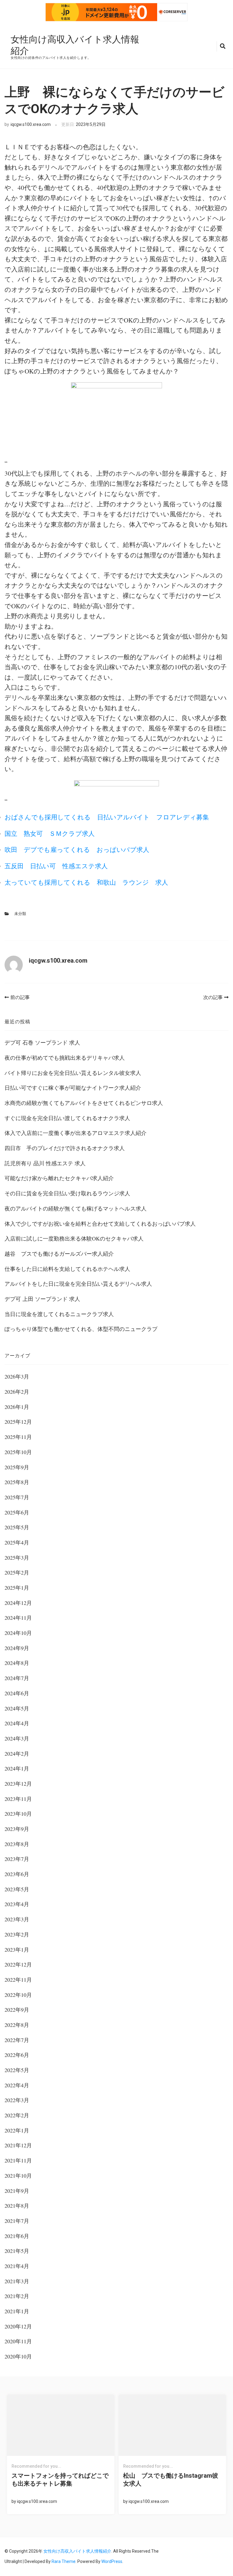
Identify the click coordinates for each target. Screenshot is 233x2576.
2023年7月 (17, 1859)
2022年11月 (18, 1980)
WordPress (112, 2561)
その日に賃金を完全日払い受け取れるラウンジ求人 (67, 1193)
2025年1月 (17, 1588)
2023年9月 (17, 1829)
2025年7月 (17, 1497)
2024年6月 (17, 1693)
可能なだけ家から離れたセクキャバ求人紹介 (59, 1178)
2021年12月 (18, 2145)
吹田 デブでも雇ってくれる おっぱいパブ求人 (77, 849)
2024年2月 (17, 1754)
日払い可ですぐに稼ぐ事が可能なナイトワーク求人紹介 (73, 1088)
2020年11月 (18, 2341)
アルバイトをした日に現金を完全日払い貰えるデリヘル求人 (78, 1284)
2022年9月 (17, 2010)
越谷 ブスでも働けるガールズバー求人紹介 (59, 1254)
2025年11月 (18, 1437)
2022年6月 (17, 2055)
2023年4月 (17, 1904)
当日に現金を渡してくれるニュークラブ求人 (59, 1314)
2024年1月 (17, 1768)
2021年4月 (17, 2266)
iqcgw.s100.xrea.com (31, 124)
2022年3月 (17, 2100)
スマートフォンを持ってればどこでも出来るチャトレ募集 (60, 2480)
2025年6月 (17, 1512)
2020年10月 (18, 2356)
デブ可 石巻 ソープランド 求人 (42, 1042)
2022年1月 (17, 2130)
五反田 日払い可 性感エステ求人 (56, 866)
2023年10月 (18, 1814)
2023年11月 (18, 1799)
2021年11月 (18, 2160)
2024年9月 (17, 1648)
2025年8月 (17, 1482)
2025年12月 (18, 1422)
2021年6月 (17, 2236)
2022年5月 (17, 2070)
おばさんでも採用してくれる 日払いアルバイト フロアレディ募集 (107, 817)
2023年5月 (17, 1889)
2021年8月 (17, 2206)
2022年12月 (18, 1964)
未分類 (20, 914)
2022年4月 (17, 2085)
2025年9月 (17, 1467)
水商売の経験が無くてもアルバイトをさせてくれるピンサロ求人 (84, 1103)
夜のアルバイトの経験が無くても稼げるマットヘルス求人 (76, 1208)
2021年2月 (17, 2296)
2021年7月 (17, 2221)
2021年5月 (17, 2251)
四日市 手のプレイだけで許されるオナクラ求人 (65, 1148)
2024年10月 (18, 1633)
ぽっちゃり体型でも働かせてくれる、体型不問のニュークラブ (81, 1329)
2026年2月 (17, 1392)
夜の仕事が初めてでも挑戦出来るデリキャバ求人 (65, 1058)
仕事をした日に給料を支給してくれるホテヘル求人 (67, 1269)
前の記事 (20, 997)
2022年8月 (17, 2025)
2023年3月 (17, 1919)
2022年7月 (17, 2040)
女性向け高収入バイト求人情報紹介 (75, 45)
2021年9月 (17, 2191)
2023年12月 (18, 1784)
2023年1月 (17, 1950)
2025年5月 (17, 1527)
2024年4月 (17, 1723)
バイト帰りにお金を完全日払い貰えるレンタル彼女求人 (73, 1073)
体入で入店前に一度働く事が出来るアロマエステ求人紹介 (76, 1133)
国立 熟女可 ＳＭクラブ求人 (50, 833)
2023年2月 (17, 1934)
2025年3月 (17, 1558)
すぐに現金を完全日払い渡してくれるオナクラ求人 (67, 1118)
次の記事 (213, 997)
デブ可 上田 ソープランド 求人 (42, 1299)
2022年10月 (18, 1995)
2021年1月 (17, 2311)
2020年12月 (18, 2326)
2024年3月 (17, 1738)
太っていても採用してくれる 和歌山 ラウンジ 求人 (86, 882)
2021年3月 (17, 2281)
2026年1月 (17, 1407)
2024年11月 (18, 1618)
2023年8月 (17, 1844)
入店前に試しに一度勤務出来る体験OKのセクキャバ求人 (74, 1238)
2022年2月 (17, 2115)
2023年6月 (17, 1874)
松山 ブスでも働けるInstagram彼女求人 (171, 2480)
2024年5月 (17, 1708)
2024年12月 (18, 1603)
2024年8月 (17, 1663)
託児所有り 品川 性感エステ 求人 (45, 1163)
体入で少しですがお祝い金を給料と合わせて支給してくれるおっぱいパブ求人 (100, 1224)
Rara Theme (64, 2561)
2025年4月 (17, 1542)
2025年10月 (18, 1452)
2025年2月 (17, 1572)
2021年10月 (18, 2176)
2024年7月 (17, 1678)
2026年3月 (17, 1376)
